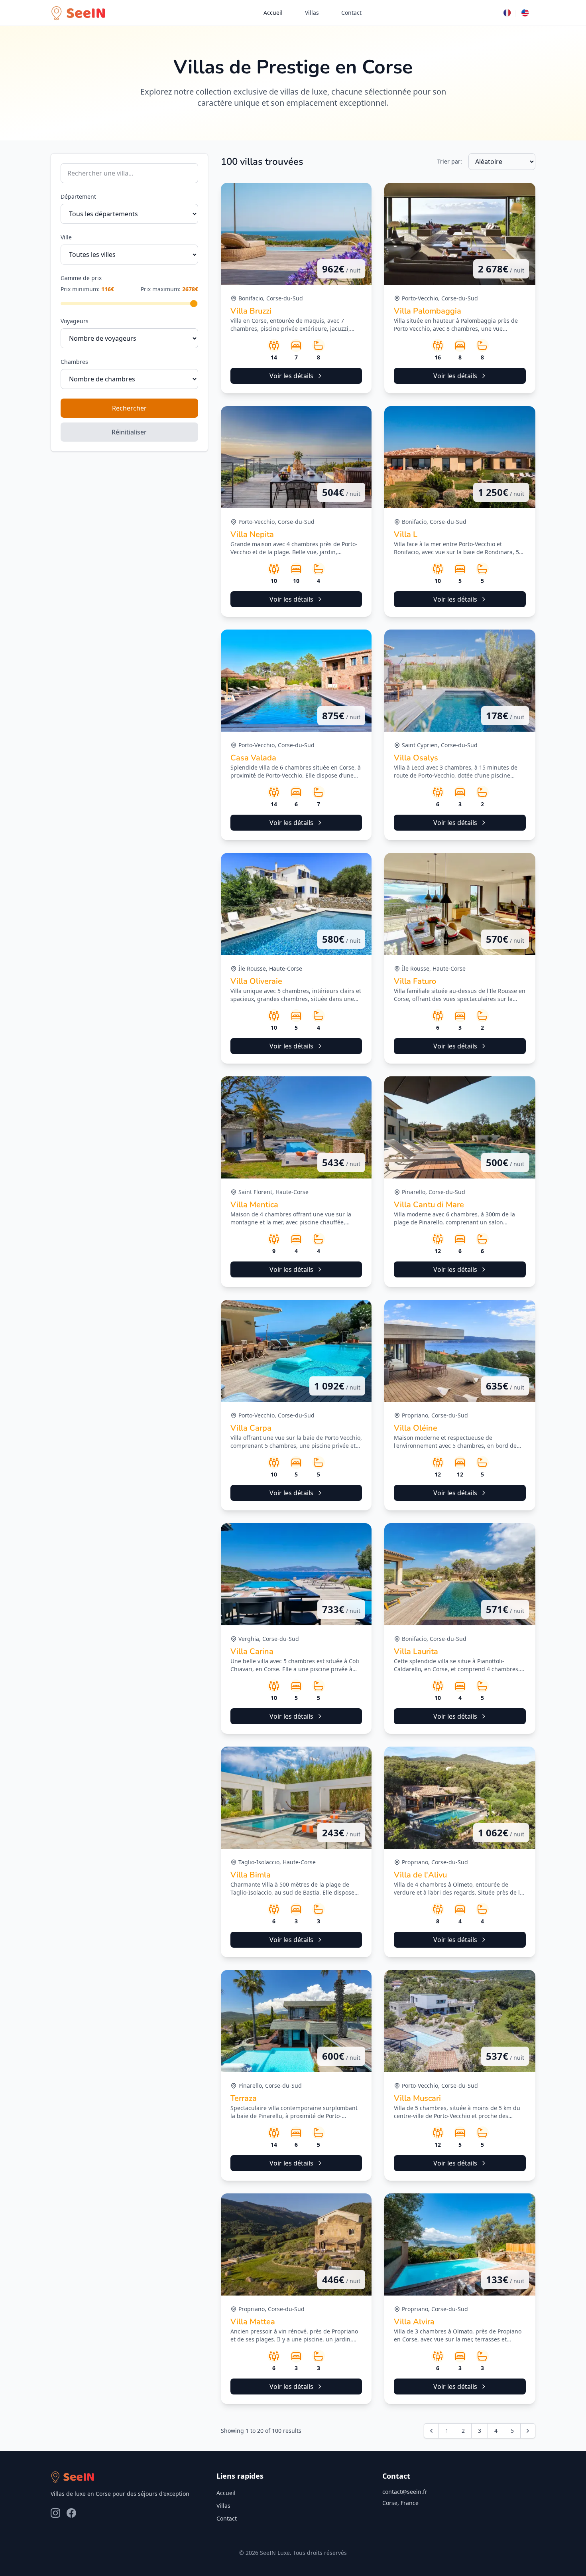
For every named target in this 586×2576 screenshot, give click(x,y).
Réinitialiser (129, 432)
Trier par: (450, 161)
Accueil (273, 13)
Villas (312, 13)
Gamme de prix (81, 278)
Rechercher (129, 408)
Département (78, 196)
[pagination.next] (528, 2431)
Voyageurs (75, 321)
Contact (351, 13)
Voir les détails (291, 376)
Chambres (74, 362)
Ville (66, 237)
